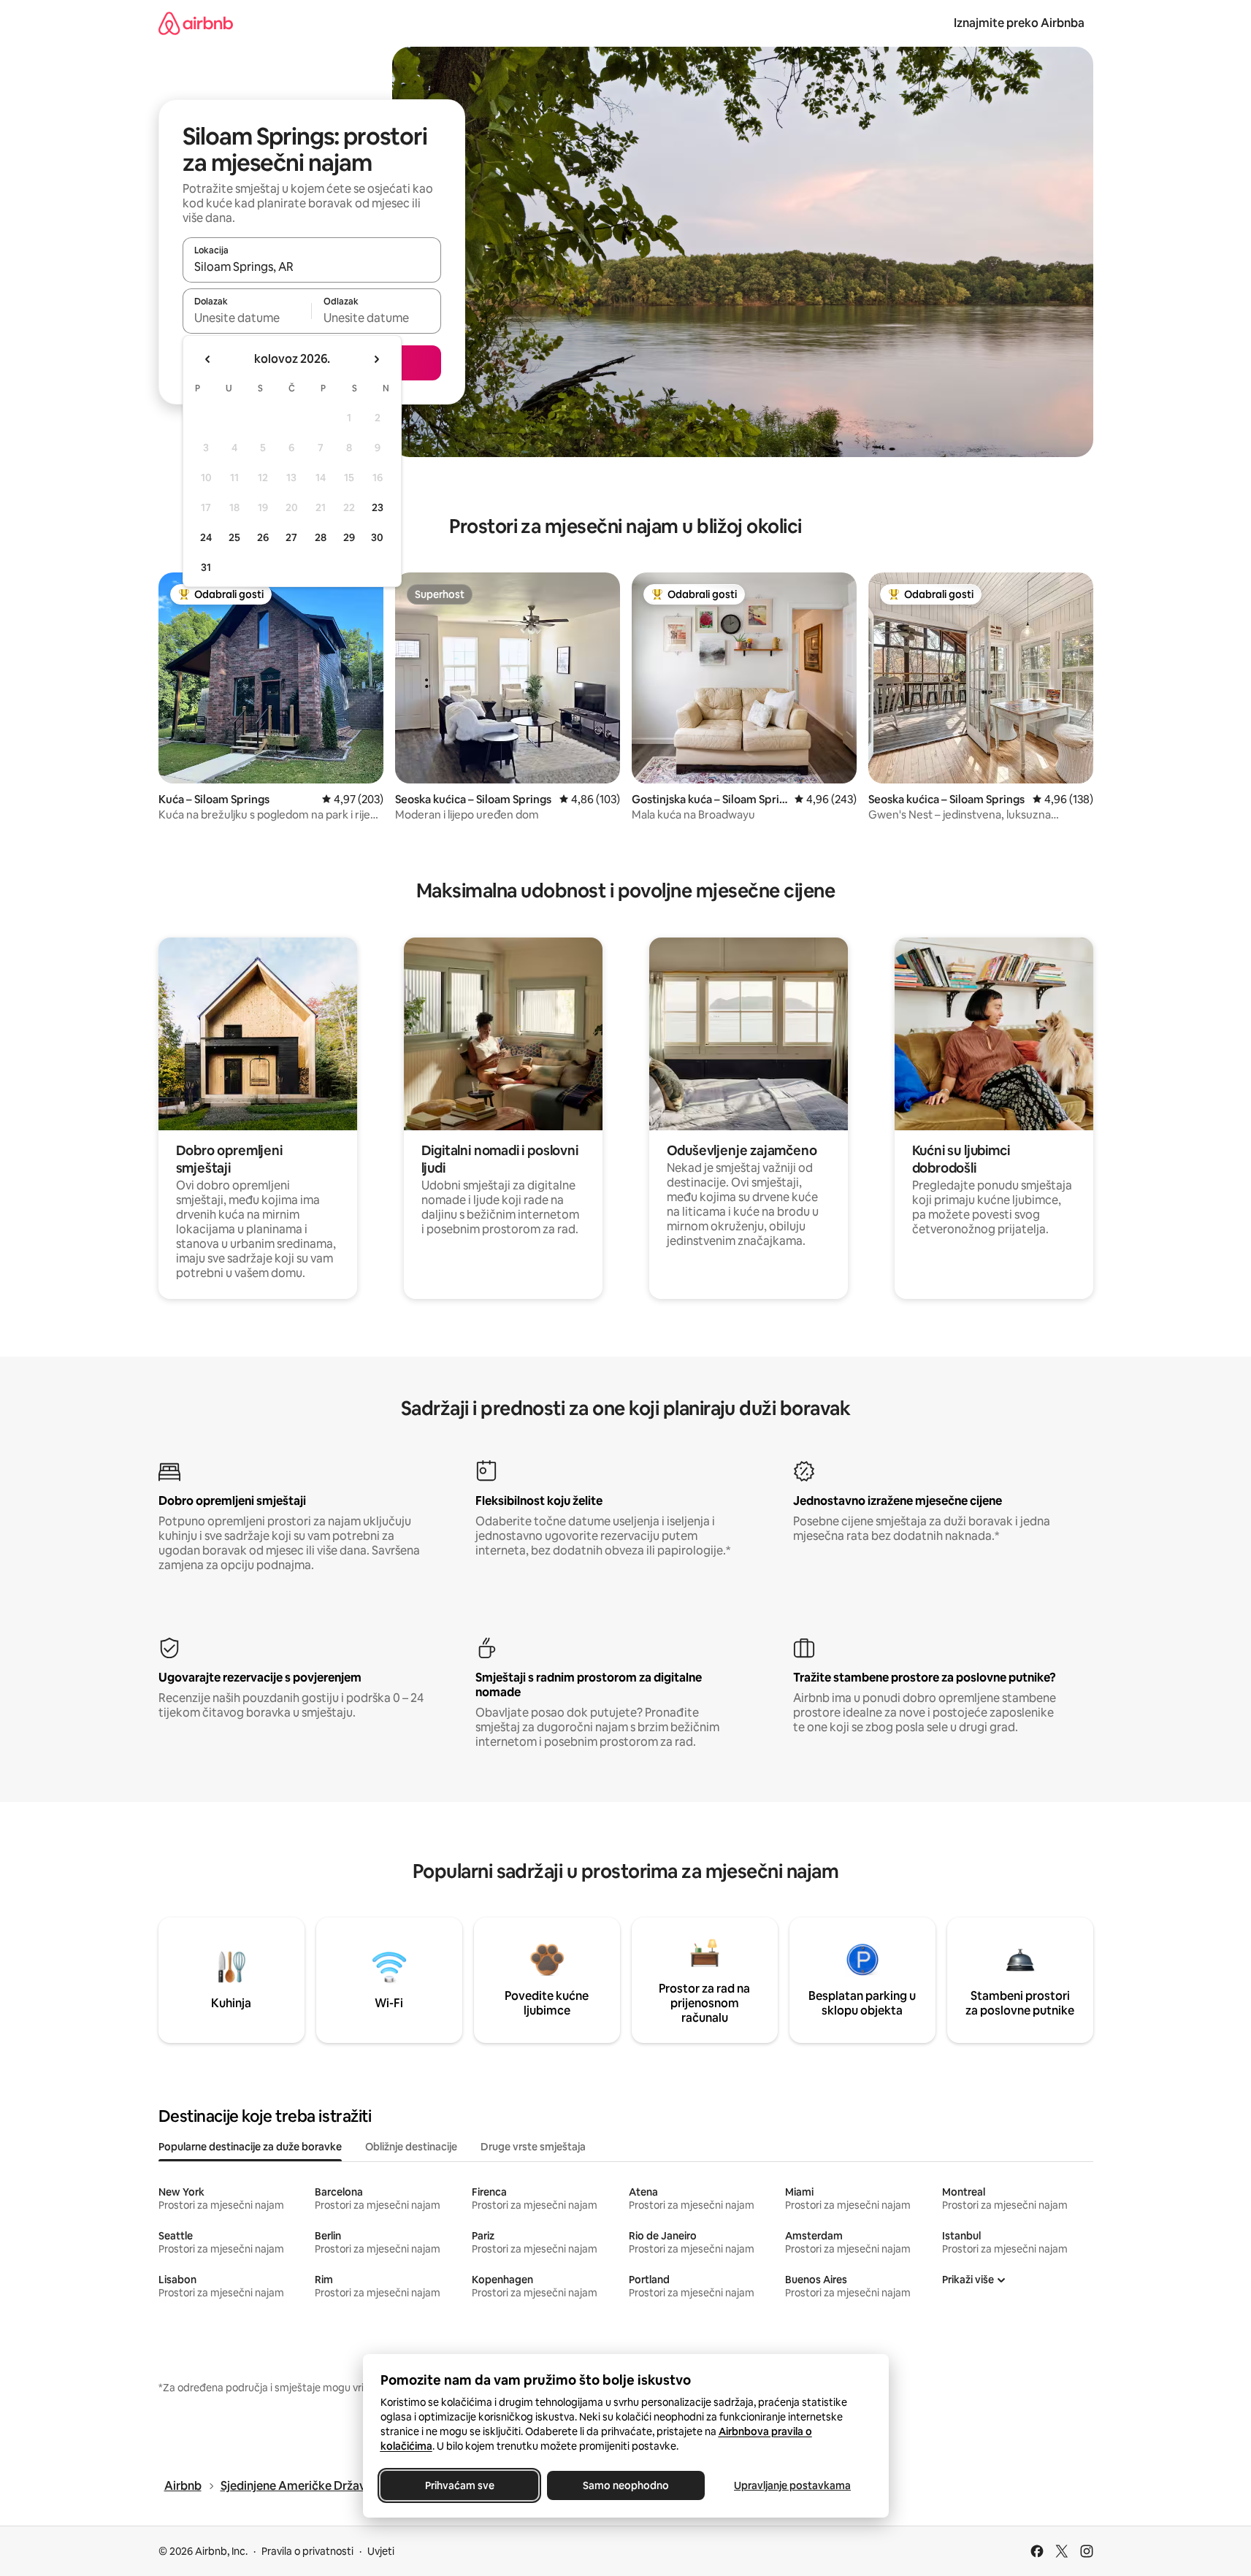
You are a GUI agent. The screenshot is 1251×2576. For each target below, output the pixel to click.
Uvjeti (381, 2551)
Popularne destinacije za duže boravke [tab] (250, 2147)
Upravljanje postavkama (792, 2485)
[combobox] (312, 267)
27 (291, 537)
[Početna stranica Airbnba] (196, 23)
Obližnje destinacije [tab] (411, 2147)
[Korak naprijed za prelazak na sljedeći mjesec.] (376, 359)
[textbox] (247, 318)
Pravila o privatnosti (307, 2551)
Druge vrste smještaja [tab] (533, 2147)
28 (321, 537)
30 (377, 537)
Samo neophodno (626, 2485)
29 (349, 537)
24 (206, 537)
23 (378, 507)
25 (234, 537)
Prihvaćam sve (459, 2485)
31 (206, 567)
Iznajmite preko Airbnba (1019, 23)
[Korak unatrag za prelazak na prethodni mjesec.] (208, 359)
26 (263, 537)
